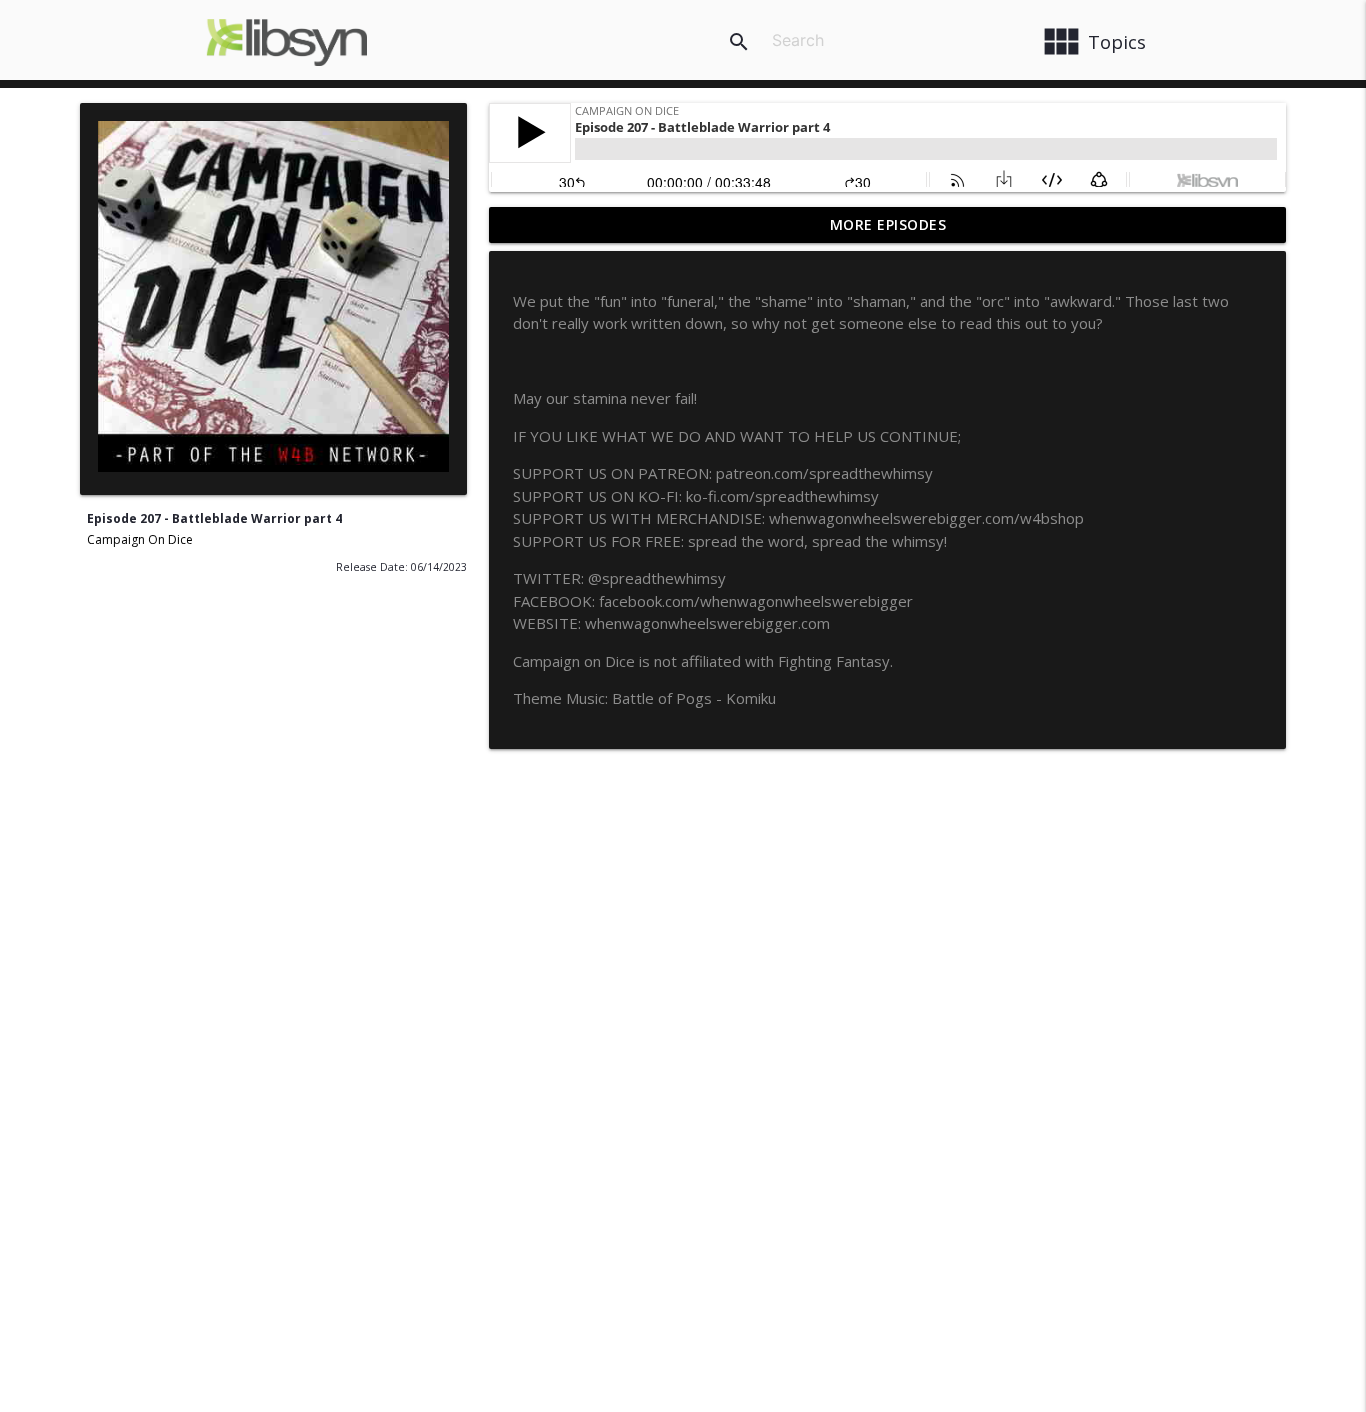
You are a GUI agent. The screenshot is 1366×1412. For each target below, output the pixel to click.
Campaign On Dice (140, 539)
